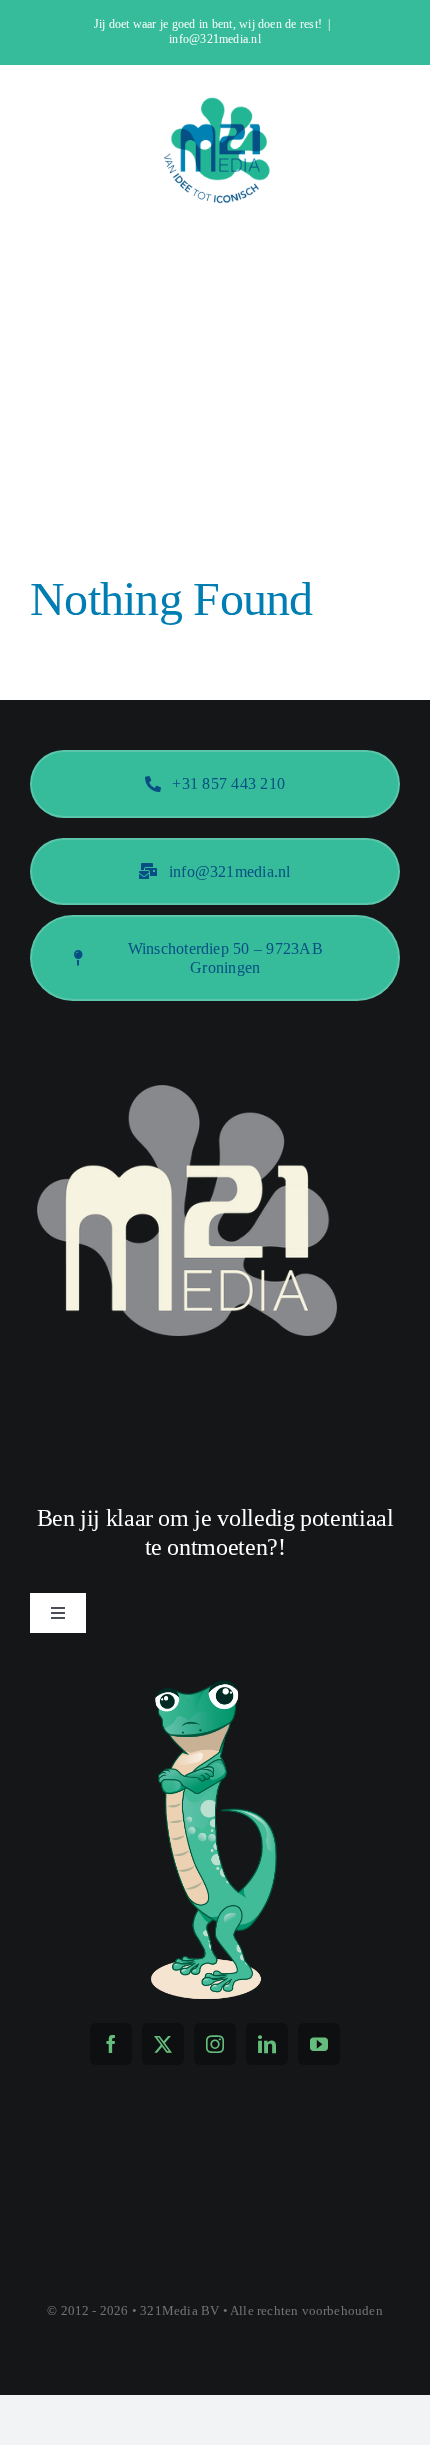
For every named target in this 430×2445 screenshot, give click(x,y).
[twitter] (163, 2044)
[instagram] (215, 2044)
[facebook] (111, 2044)
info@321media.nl (215, 39)
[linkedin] (267, 2044)
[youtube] (319, 2044)
